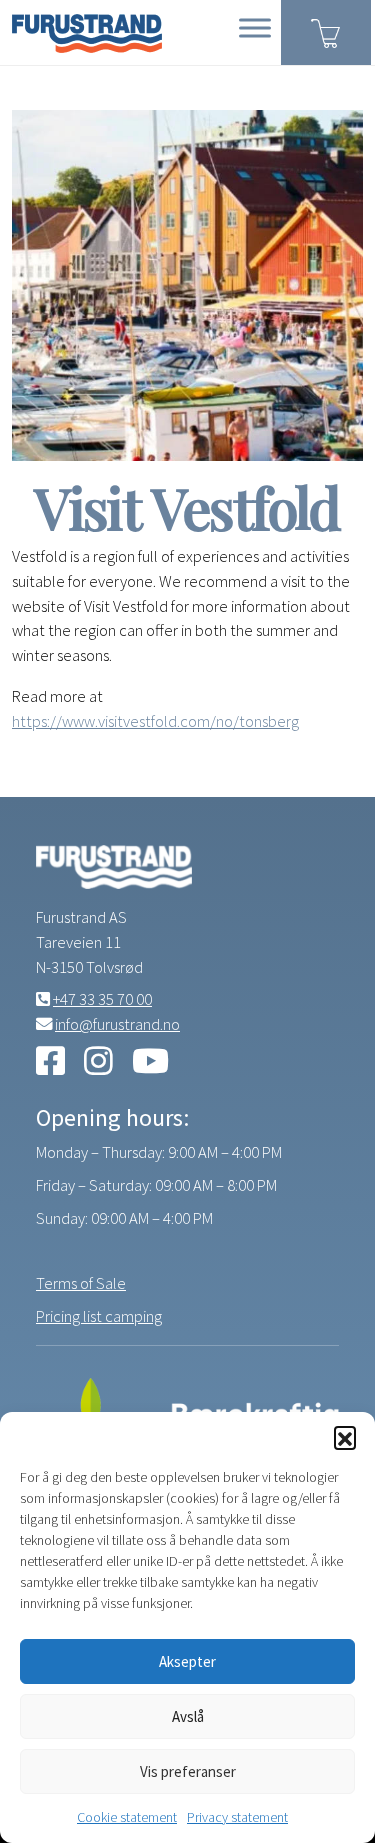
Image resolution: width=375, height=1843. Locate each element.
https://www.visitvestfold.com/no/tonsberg (155, 721)
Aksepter (187, 1661)
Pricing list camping (99, 1316)
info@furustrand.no (117, 1024)
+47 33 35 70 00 (102, 999)
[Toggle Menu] (255, 27)
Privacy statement (237, 1817)
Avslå (188, 1716)
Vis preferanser (188, 1771)
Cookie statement (127, 1817)
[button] (345, 1437)
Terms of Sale (81, 1283)
